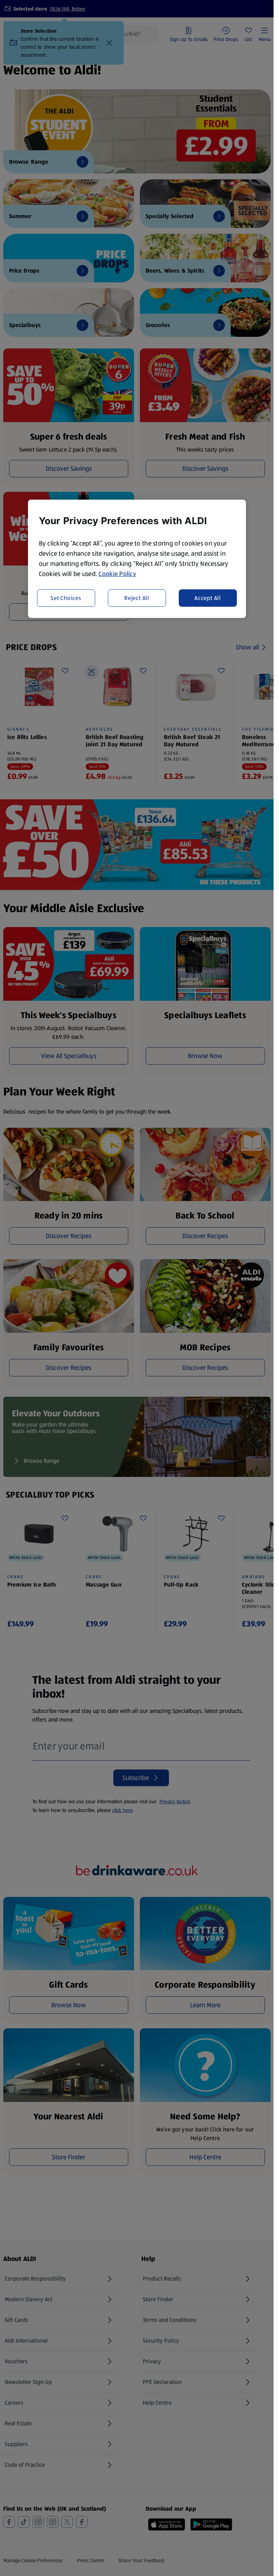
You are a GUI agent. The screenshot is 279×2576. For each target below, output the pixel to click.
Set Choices (66, 598)
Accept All (208, 598)
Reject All (137, 598)
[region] (137, 559)
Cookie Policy (117, 574)
